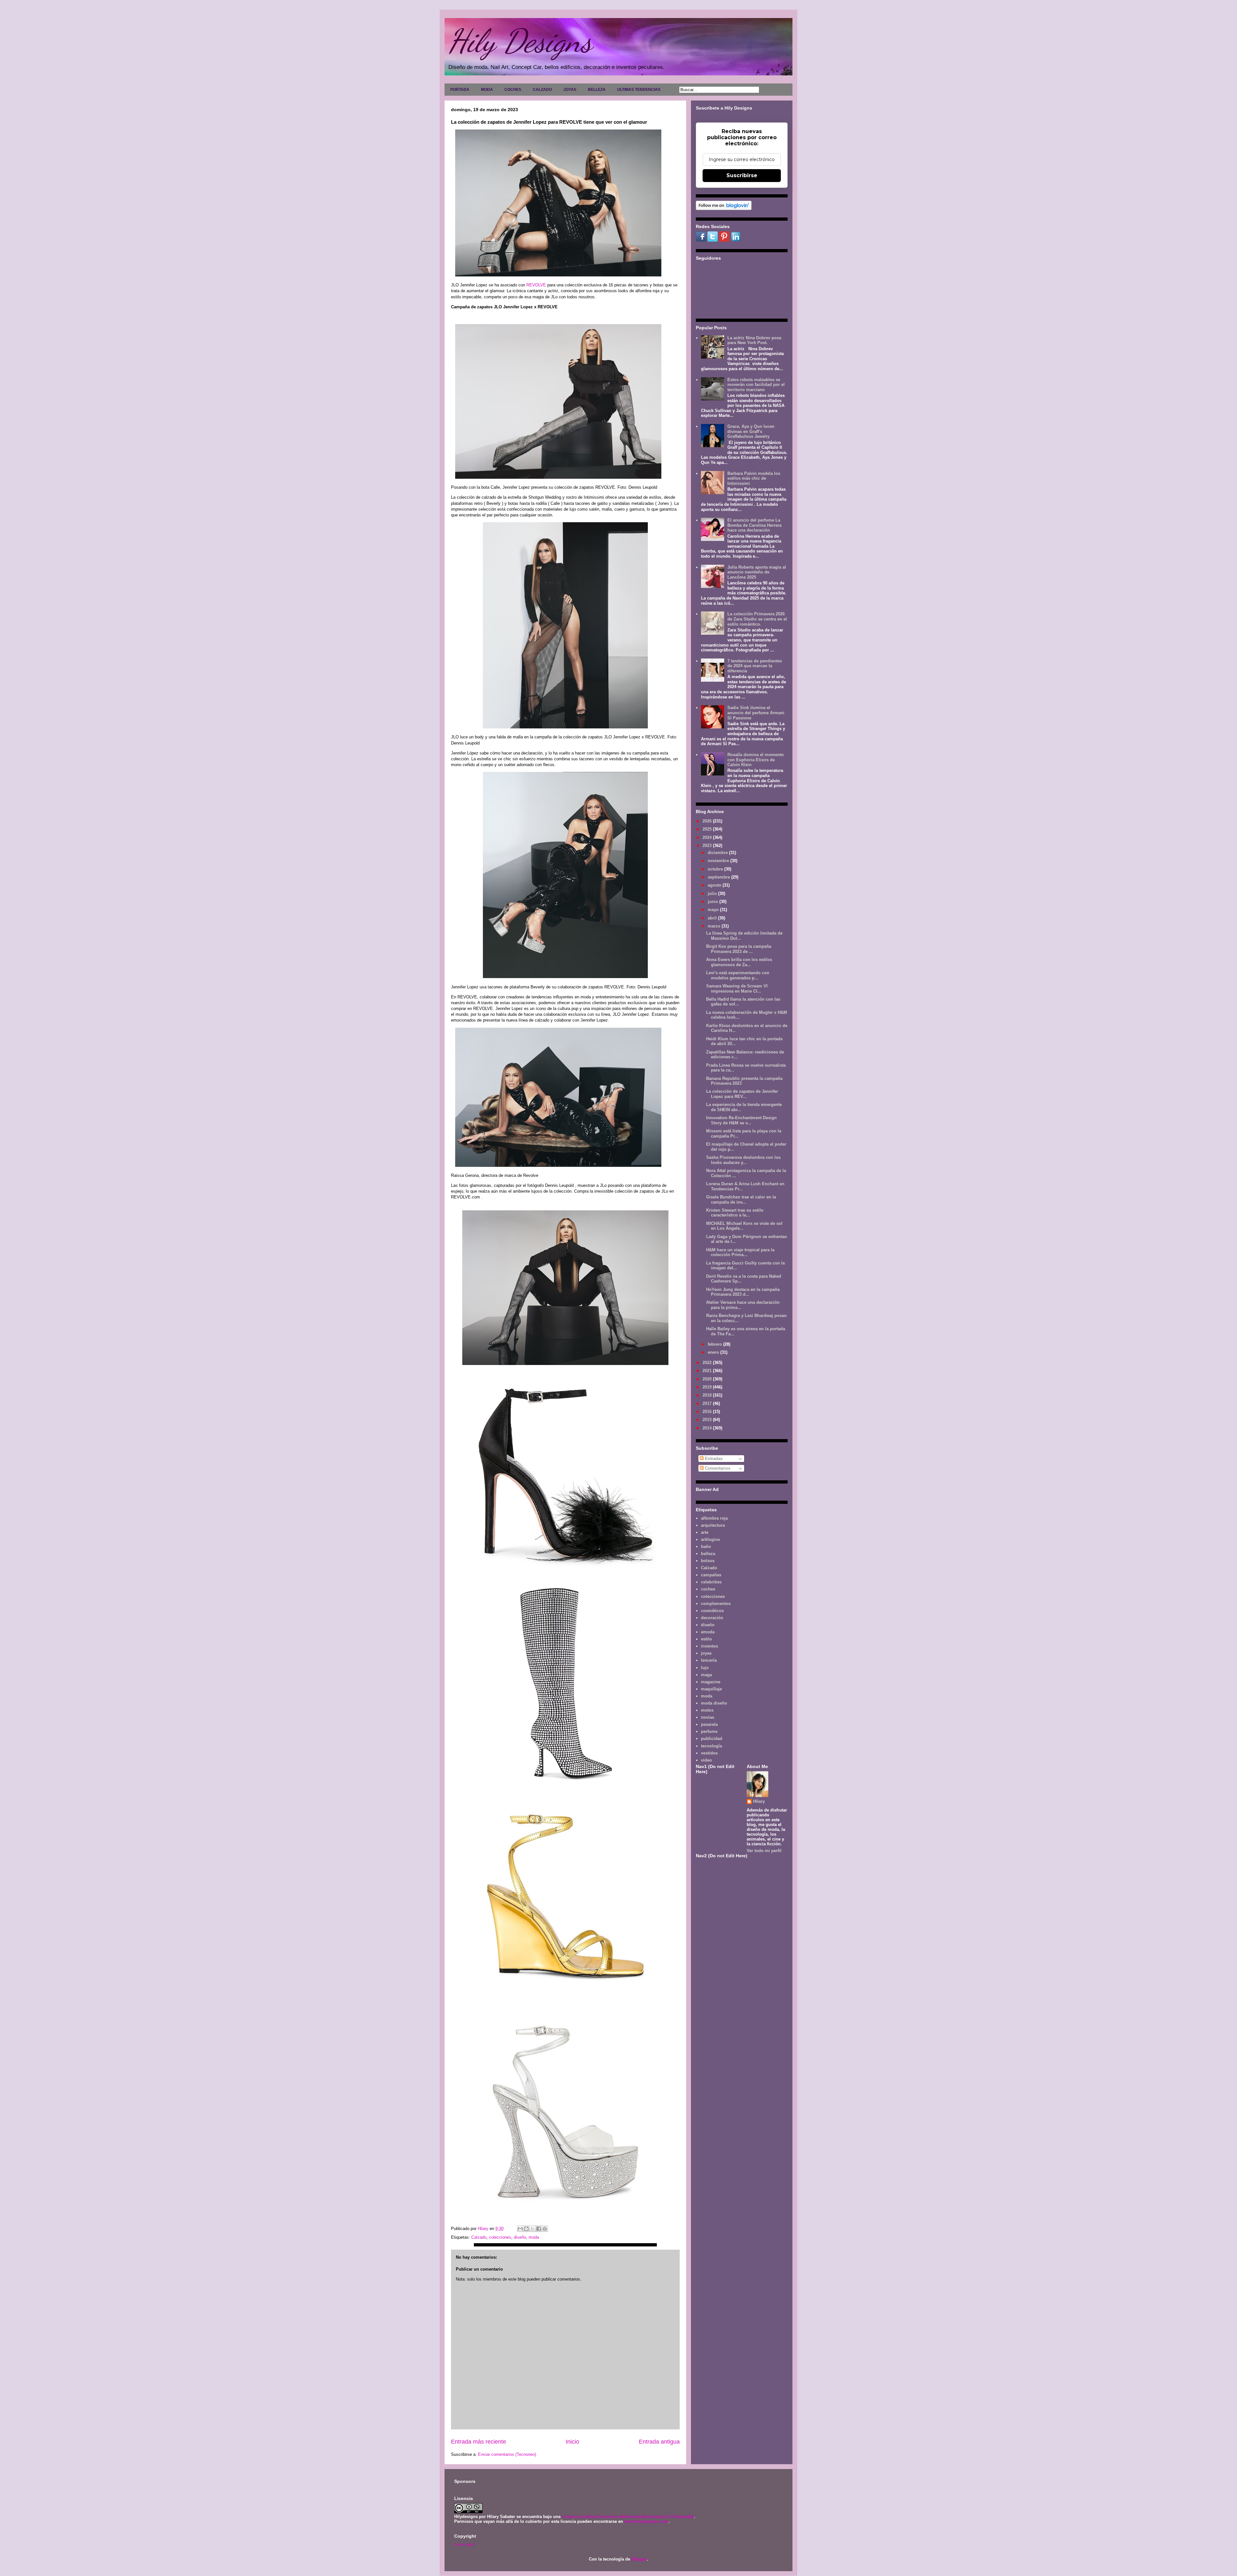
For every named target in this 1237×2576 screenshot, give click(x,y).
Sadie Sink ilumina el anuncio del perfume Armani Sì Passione (756, 713)
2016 (708, 1412)
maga (706, 1675)
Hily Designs (520, 41)
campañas (711, 1575)
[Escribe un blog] (526, 2229)
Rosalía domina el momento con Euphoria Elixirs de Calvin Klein (756, 760)
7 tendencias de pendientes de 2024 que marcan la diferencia (755, 666)
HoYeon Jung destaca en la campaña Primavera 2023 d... (743, 1292)
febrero (715, 1344)
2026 (708, 821)
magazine (711, 1682)
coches (708, 1589)
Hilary (759, 1801)
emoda (708, 1632)
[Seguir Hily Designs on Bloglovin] (724, 209)
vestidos (709, 1753)
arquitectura (713, 1525)
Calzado (479, 2237)
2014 (708, 1428)
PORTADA (460, 90)
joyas (706, 1653)
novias (708, 1717)
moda (534, 2237)
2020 (708, 1379)
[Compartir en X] (532, 2229)
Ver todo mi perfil (764, 1851)
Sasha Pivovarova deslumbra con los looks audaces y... (743, 1160)
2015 (708, 1420)
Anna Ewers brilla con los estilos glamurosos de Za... (739, 962)
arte (705, 1532)
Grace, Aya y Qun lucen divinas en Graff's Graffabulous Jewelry (751, 431)
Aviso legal (464, 2544)
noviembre (719, 861)
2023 (708, 846)
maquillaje (711, 1689)
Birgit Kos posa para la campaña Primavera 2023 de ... (739, 949)
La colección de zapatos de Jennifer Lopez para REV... (742, 1094)
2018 (708, 1395)
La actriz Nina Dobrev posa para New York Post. (754, 340)
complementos (716, 1604)
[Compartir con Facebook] (539, 2229)
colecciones (500, 2237)
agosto (715, 885)
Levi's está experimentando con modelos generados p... (738, 975)
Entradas (713, 1459)
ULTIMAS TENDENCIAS (639, 90)
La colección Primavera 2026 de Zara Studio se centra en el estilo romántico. (757, 619)
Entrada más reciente (479, 2442)
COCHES (513, 90)
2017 (708, 1403)
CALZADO (542, 90)
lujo (705, 1668)
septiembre (719, 877)
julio (713, 894)
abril (713, 918)
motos (707, 1710)
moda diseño (714, 1703)
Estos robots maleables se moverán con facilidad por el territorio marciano (756, 385)
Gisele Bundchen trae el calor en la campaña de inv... (741, 1200)
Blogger (639, 2559)
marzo (715, 926)
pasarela (709, 1724)
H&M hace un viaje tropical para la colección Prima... (740, 1252)
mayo (714, 910)
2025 (708, 829)
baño (706, 1547)
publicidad (712, 1739)
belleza (708, 1554)
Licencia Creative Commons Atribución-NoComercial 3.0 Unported (628, 2517)
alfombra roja (714, 1518)
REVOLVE (536, 285)
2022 (708, 1363)
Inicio (572, 2442)
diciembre (718, 853)
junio (714, 902)
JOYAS (570, 90)
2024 (708, 837)
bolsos (708, 1561)
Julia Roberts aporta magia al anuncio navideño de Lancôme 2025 (757, 572)
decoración (712, 1618)
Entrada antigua (659, 2442)
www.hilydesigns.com (646, 2521)
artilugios (710, 1539)
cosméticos (712, 1611)
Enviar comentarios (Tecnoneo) (507, 2454)
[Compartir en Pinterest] (545, 2229)
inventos (710, 1646)
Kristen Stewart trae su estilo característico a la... (735, 1213)
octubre (716, 869)
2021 (708, 1371)
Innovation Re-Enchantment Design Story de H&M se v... (741, 1120)
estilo (706, 1639)
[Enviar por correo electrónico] (520, 2229)
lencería (709, 1660)
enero (714, 1352)
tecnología (711, 1746)
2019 (708, 1387)
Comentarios (717, 1468)
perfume (709, 1731)
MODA (487, 90)
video (706, 1760)
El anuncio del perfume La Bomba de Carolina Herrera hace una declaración (754, 525)
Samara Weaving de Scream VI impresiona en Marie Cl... (737, 989)
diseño (520, 2237)
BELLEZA (597, 90)
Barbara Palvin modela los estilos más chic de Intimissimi (754, 478)
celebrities (711, 1582)
